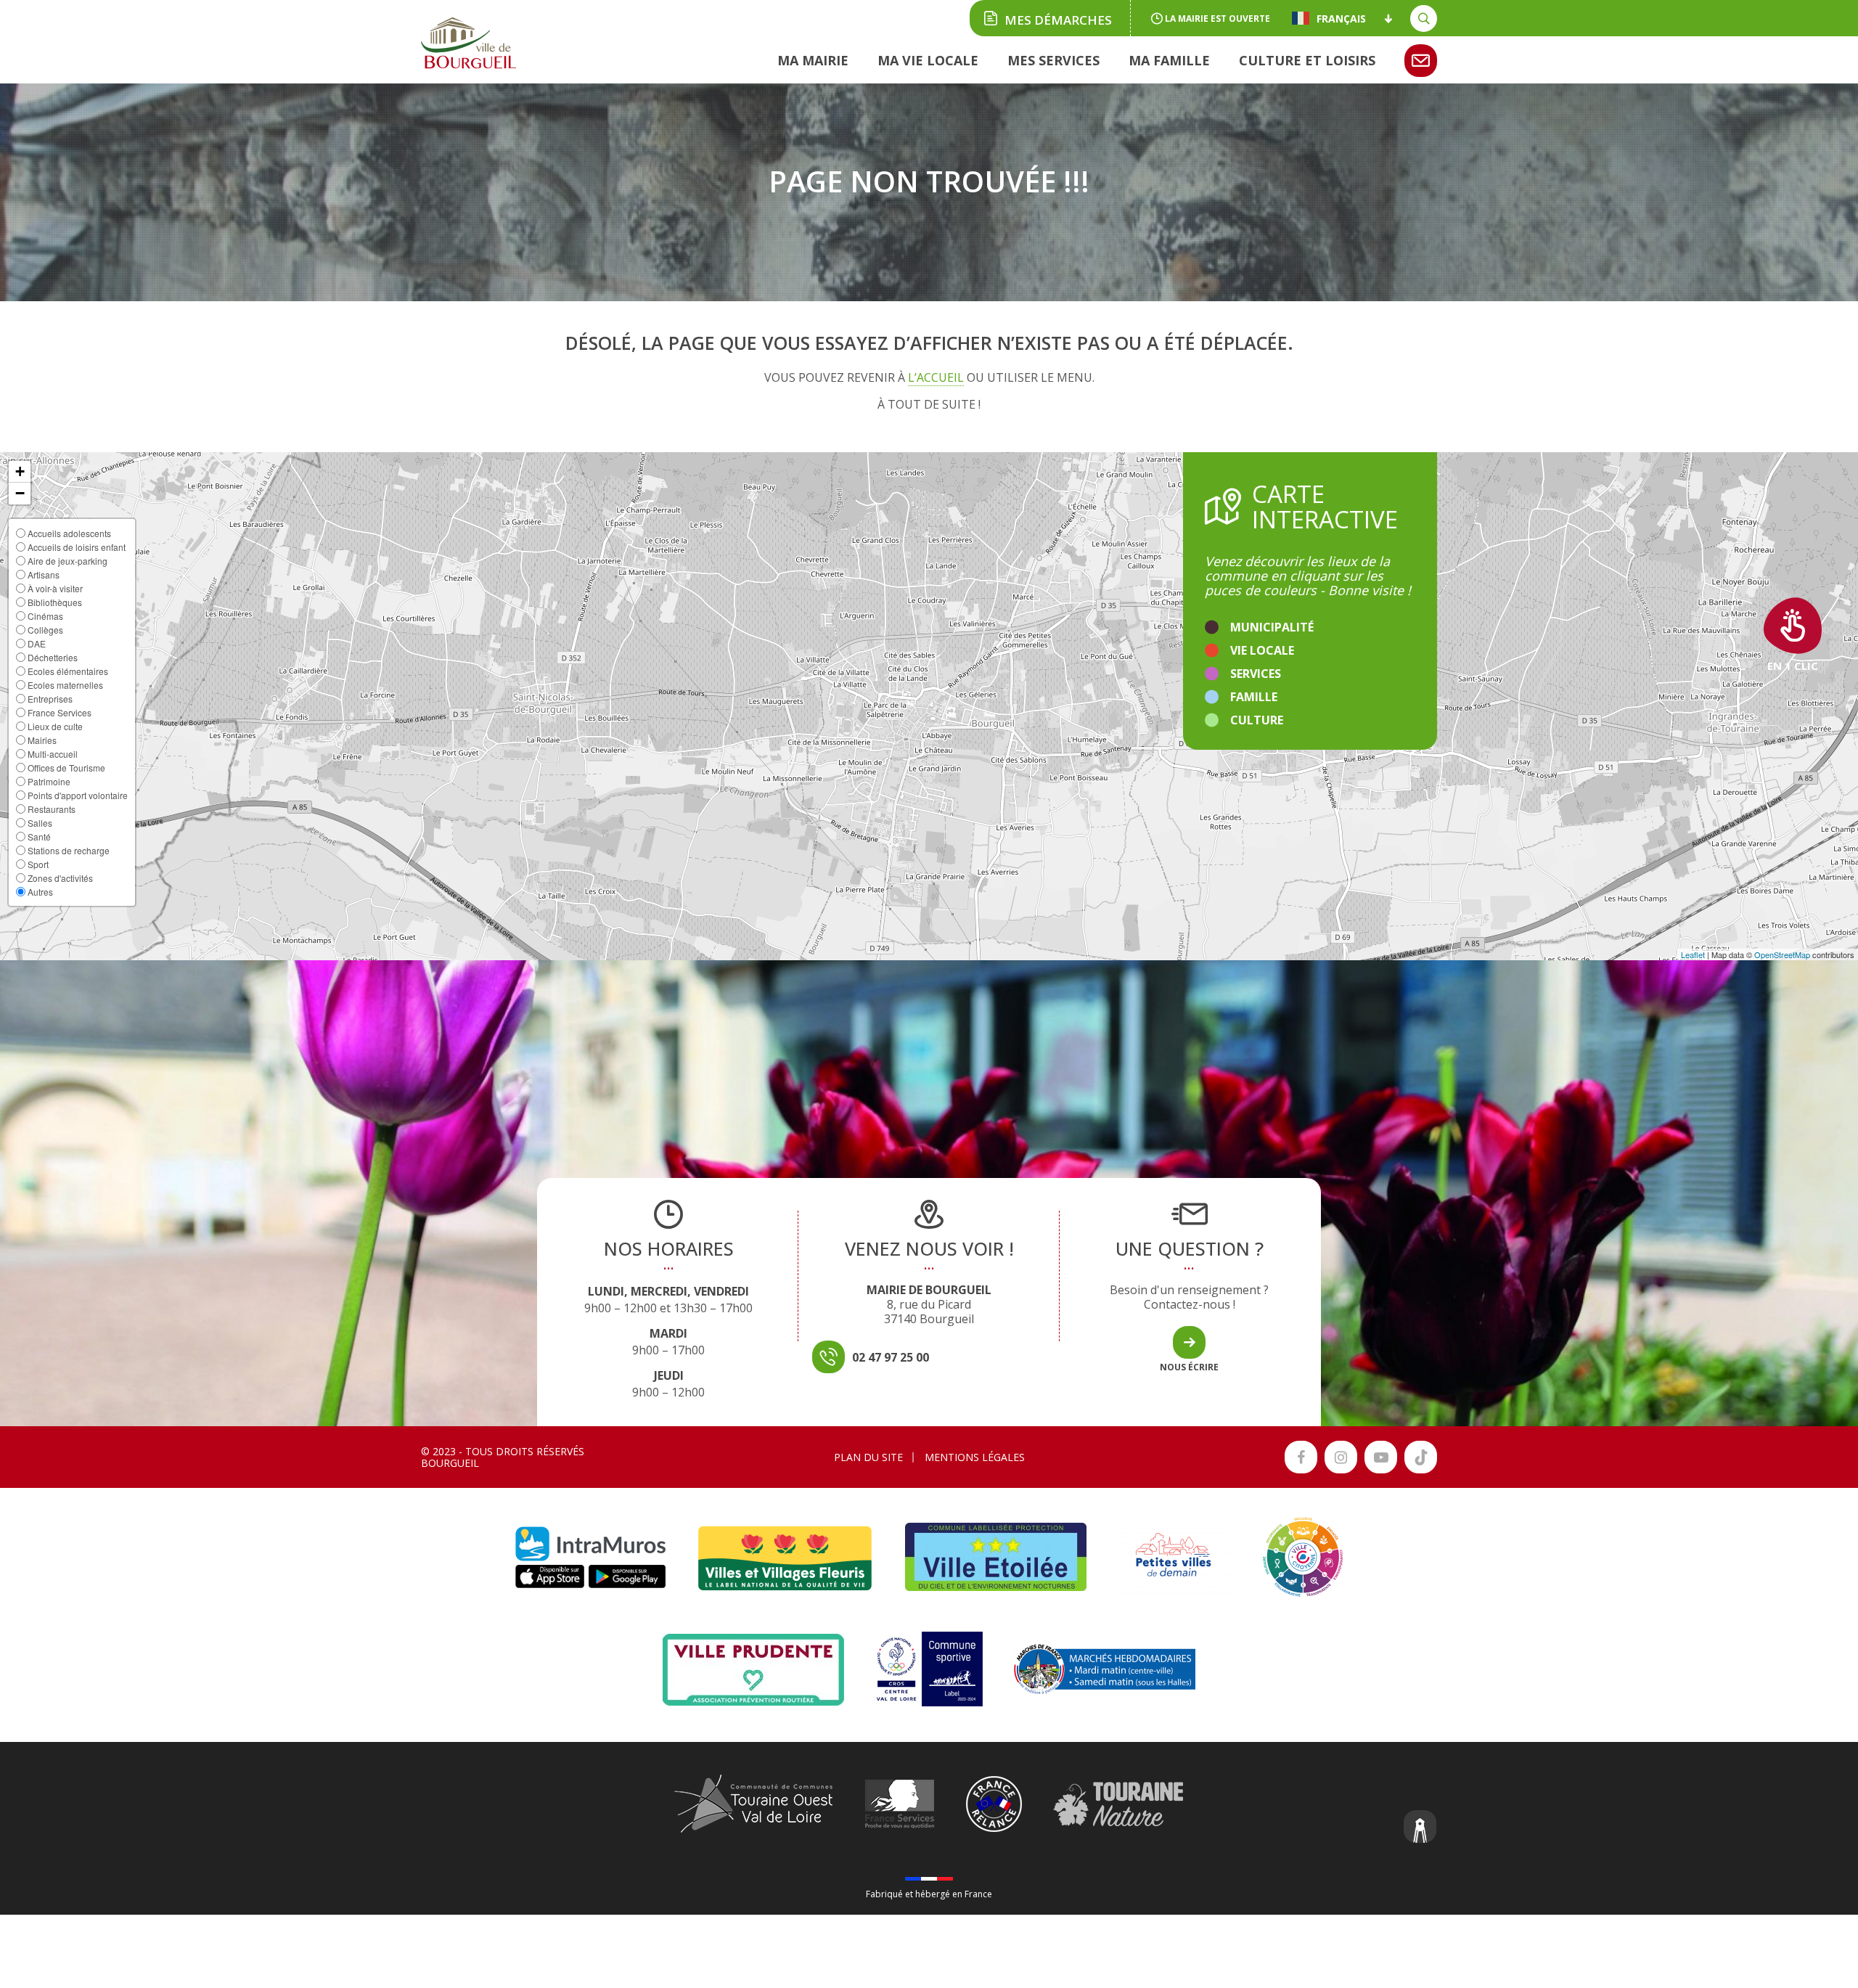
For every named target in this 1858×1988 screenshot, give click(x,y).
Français (1341, 18)
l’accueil (936, 377)
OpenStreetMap (1782, 954)
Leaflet (1693, 954)
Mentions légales (975, 1457)
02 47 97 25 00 (891, 1357)
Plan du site (868, 1457)
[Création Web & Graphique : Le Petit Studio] (1420, 1828)
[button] (20, 472)
